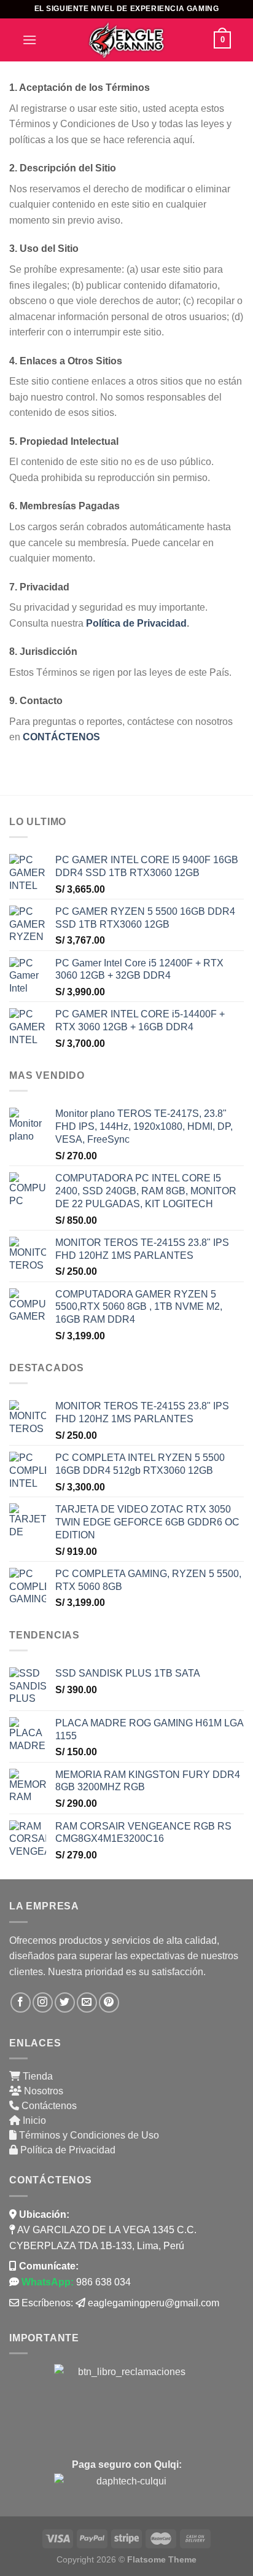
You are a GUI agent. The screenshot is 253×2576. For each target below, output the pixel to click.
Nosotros (42, 2091)
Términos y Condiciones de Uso (88, 2135)
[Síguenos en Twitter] (65, 2002)
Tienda (37, 2076)
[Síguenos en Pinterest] (109, 2002)
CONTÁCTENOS (63, 737)
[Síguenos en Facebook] (21, 2002)
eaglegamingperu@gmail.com (154, 2303)
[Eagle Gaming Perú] (126, 40)
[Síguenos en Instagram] (43, 2002)
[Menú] (29, 40)
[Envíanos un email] (87, 2002)
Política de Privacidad (136, 623)
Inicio (33, 2120)
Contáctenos (48, 2106)
